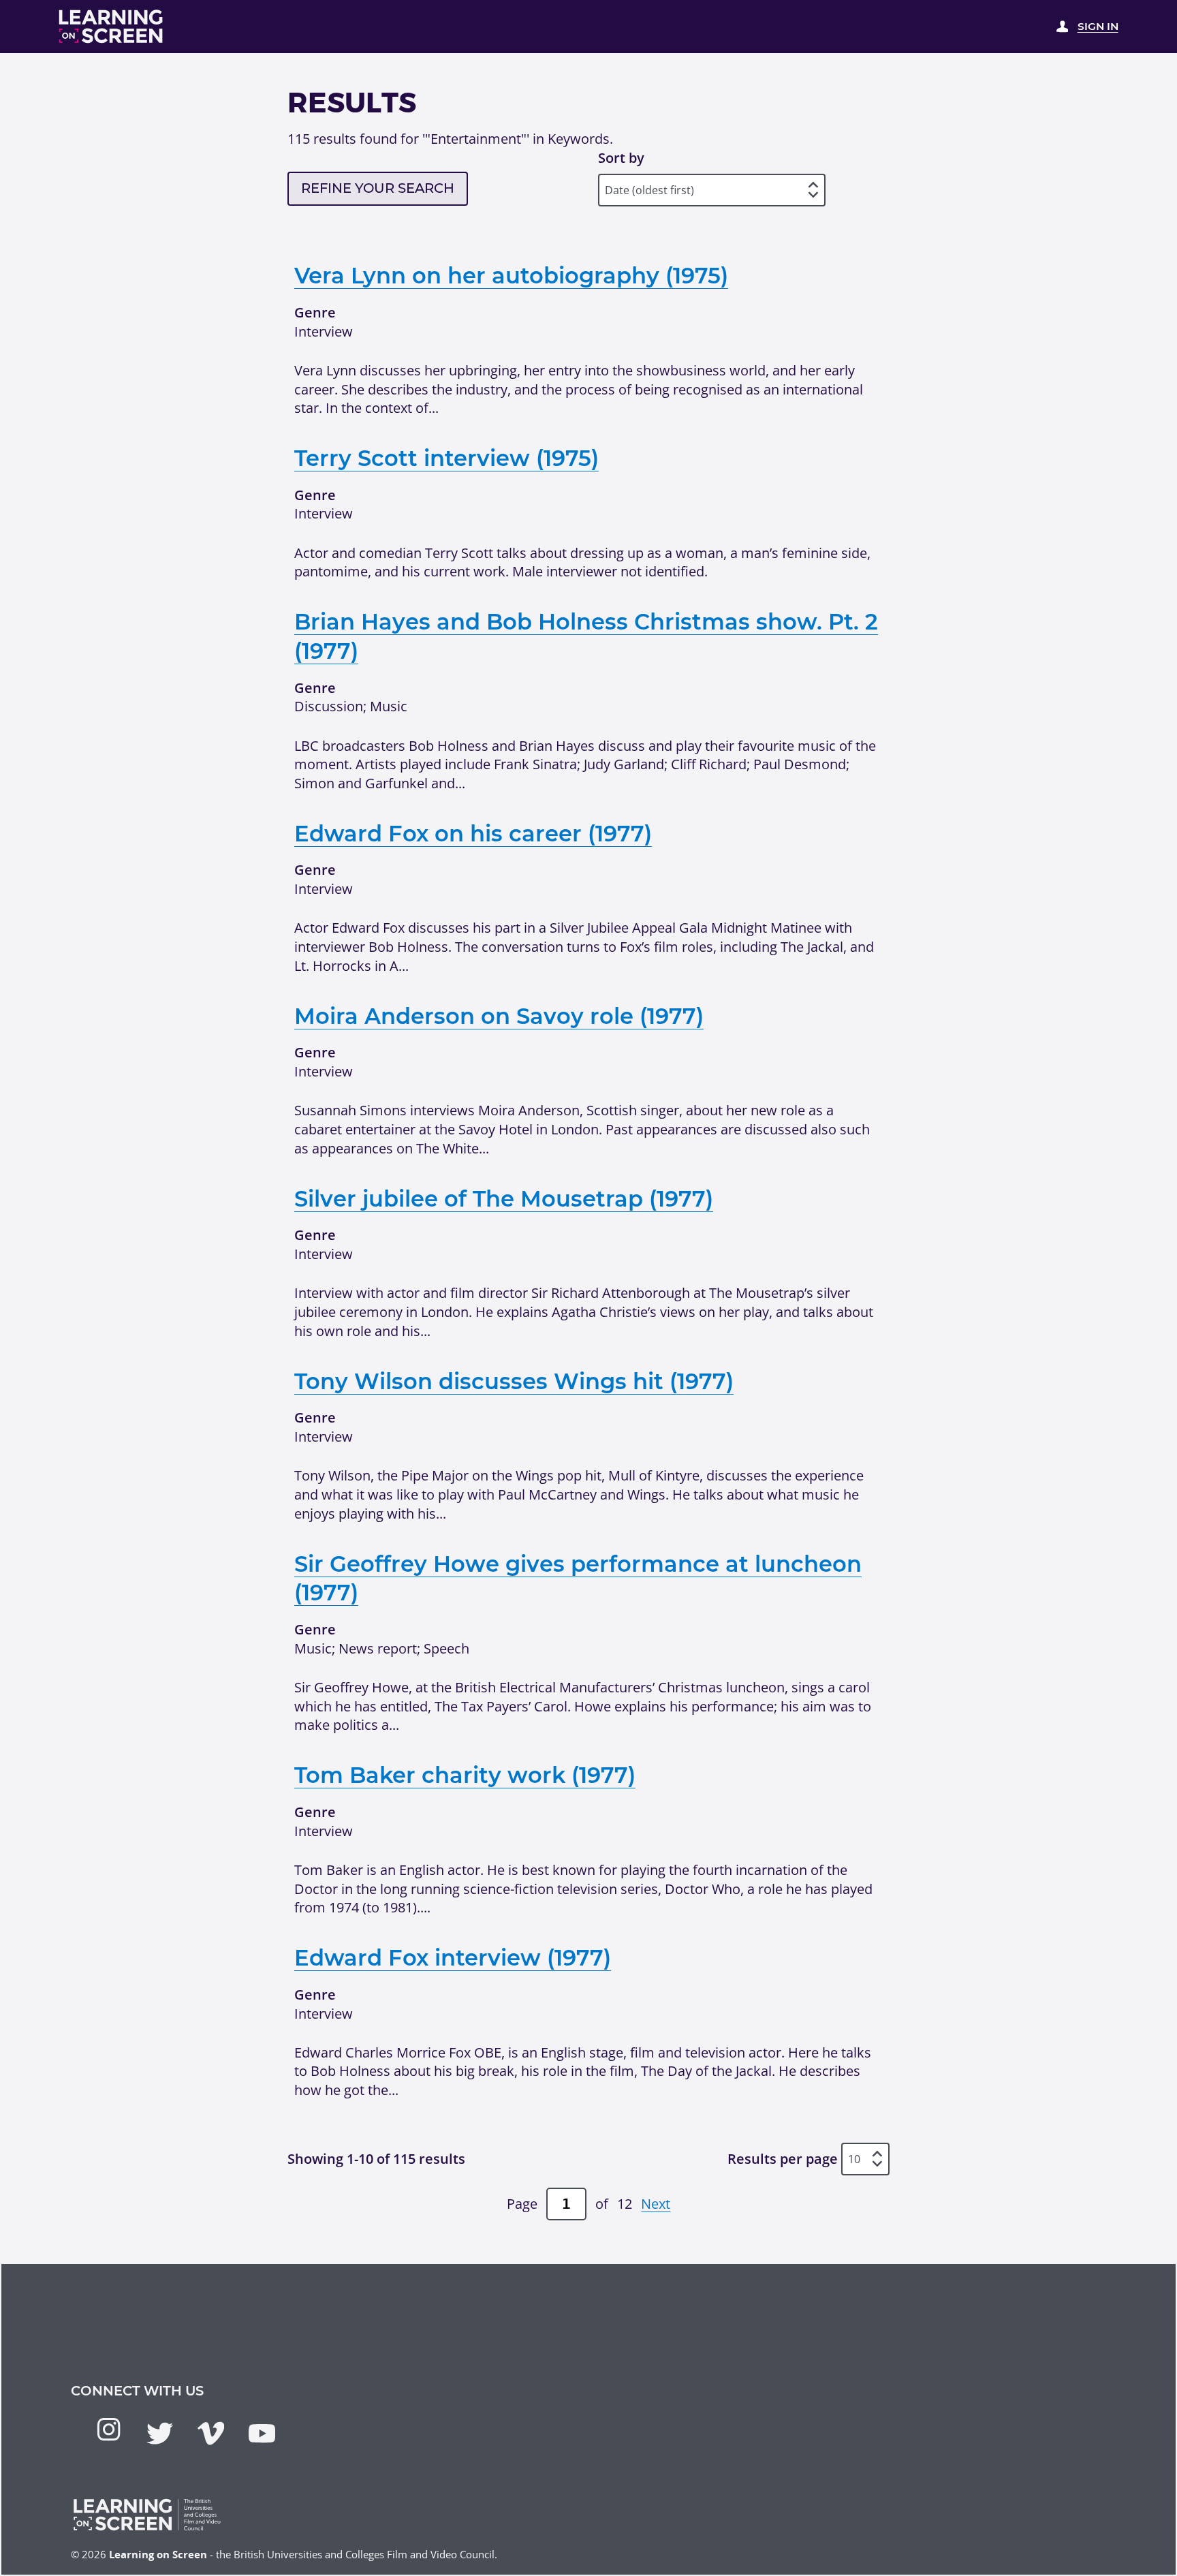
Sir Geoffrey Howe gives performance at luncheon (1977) (578, 1579)
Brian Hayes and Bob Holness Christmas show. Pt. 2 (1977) (586, 636)
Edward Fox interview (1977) (453, 1958)
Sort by (621, 158)
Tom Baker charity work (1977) (465, 1775)
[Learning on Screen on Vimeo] (211, 2433)
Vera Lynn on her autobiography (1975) (511, 276)
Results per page (783, 2159)
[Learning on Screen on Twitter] (160, 2433)
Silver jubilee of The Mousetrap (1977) (504, 1199)
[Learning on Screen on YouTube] (262, 2433)
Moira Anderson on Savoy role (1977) (499, 1016)
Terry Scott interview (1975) (446, 458)
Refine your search (378, 188)
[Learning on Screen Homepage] (111, 27)
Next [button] (656, 2204)
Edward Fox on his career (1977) (473, 834)
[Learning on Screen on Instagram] (109, 2429)
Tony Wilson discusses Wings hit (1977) (514, 1381)
